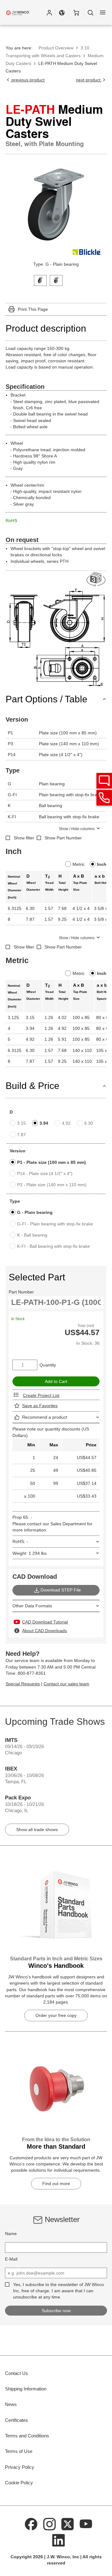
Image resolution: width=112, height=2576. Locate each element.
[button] (49, 12)
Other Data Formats (32, 1606)
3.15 (21, 1123)
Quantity (48, 1365)
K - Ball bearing (32, 1235)
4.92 (66, 1123)
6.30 (89, 1123)
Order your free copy (56, 2015)
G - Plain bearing (35, 1212)
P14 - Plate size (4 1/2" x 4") (45, 1173)
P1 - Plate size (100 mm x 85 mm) (51, 1162)
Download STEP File (61, 1590)
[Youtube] (86, 2523)
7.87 (21, 1135)
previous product (27, 80)
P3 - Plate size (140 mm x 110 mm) (52, 1185)
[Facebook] (31, 2523)
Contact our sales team (66, 1684)
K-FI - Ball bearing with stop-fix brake (54, 1246)
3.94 (44, 1123)
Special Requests (23, 1684)
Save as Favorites (40, 1406)
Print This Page (33, 309)
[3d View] (96, 579)
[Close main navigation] (103, 12)
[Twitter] (68, 2523)
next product (89, 80)
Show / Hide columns (77, 829)
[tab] (40, 280)
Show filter (24, 838)
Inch (102, 864)
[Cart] (76, 12)
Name (11, 2234)
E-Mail (11, 2259)
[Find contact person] (104, 781)
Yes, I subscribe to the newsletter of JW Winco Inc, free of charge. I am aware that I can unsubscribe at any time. (58, 2291)
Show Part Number (63, 838)
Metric (79, 864)
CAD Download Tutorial (45, 1622)
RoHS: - (20, 1541)
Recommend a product (45, 1417)
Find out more (56, 2183)
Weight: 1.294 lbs (30, 1553)
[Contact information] (104, 798)
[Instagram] (49, 2523)
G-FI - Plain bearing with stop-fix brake (55, 1224)
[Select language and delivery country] (62, 12)
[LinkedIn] (58, 2540)
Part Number (21, 1292)
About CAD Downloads (44, 1631)
